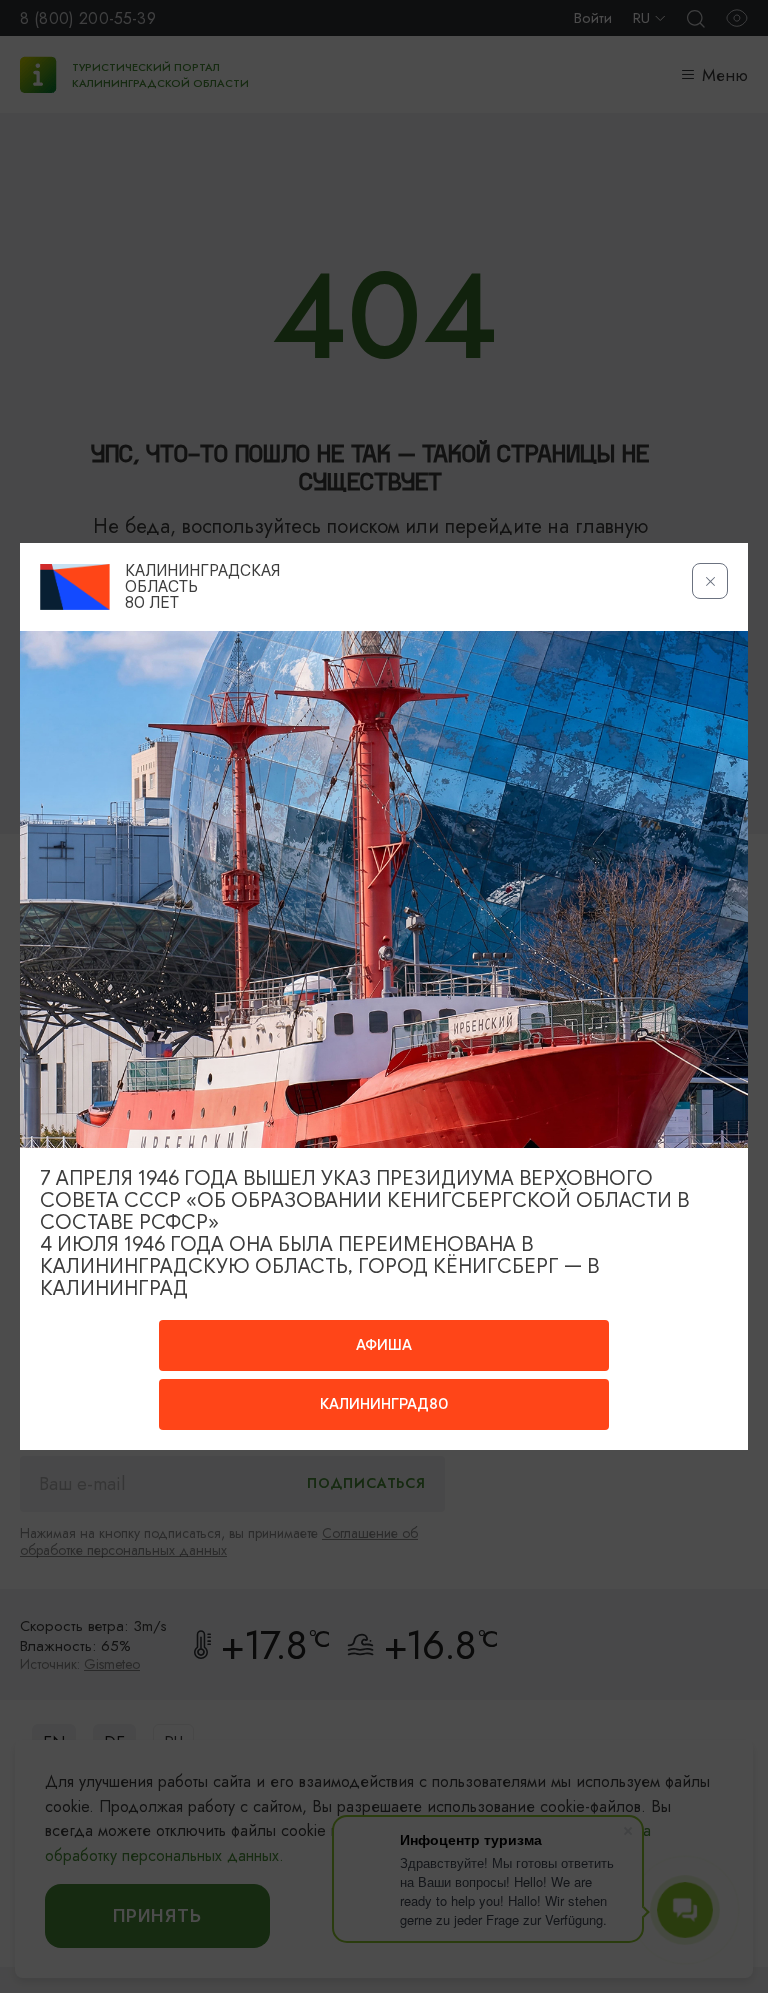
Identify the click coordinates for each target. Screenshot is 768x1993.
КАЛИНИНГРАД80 (384, 1404)
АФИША (384, 1345)
